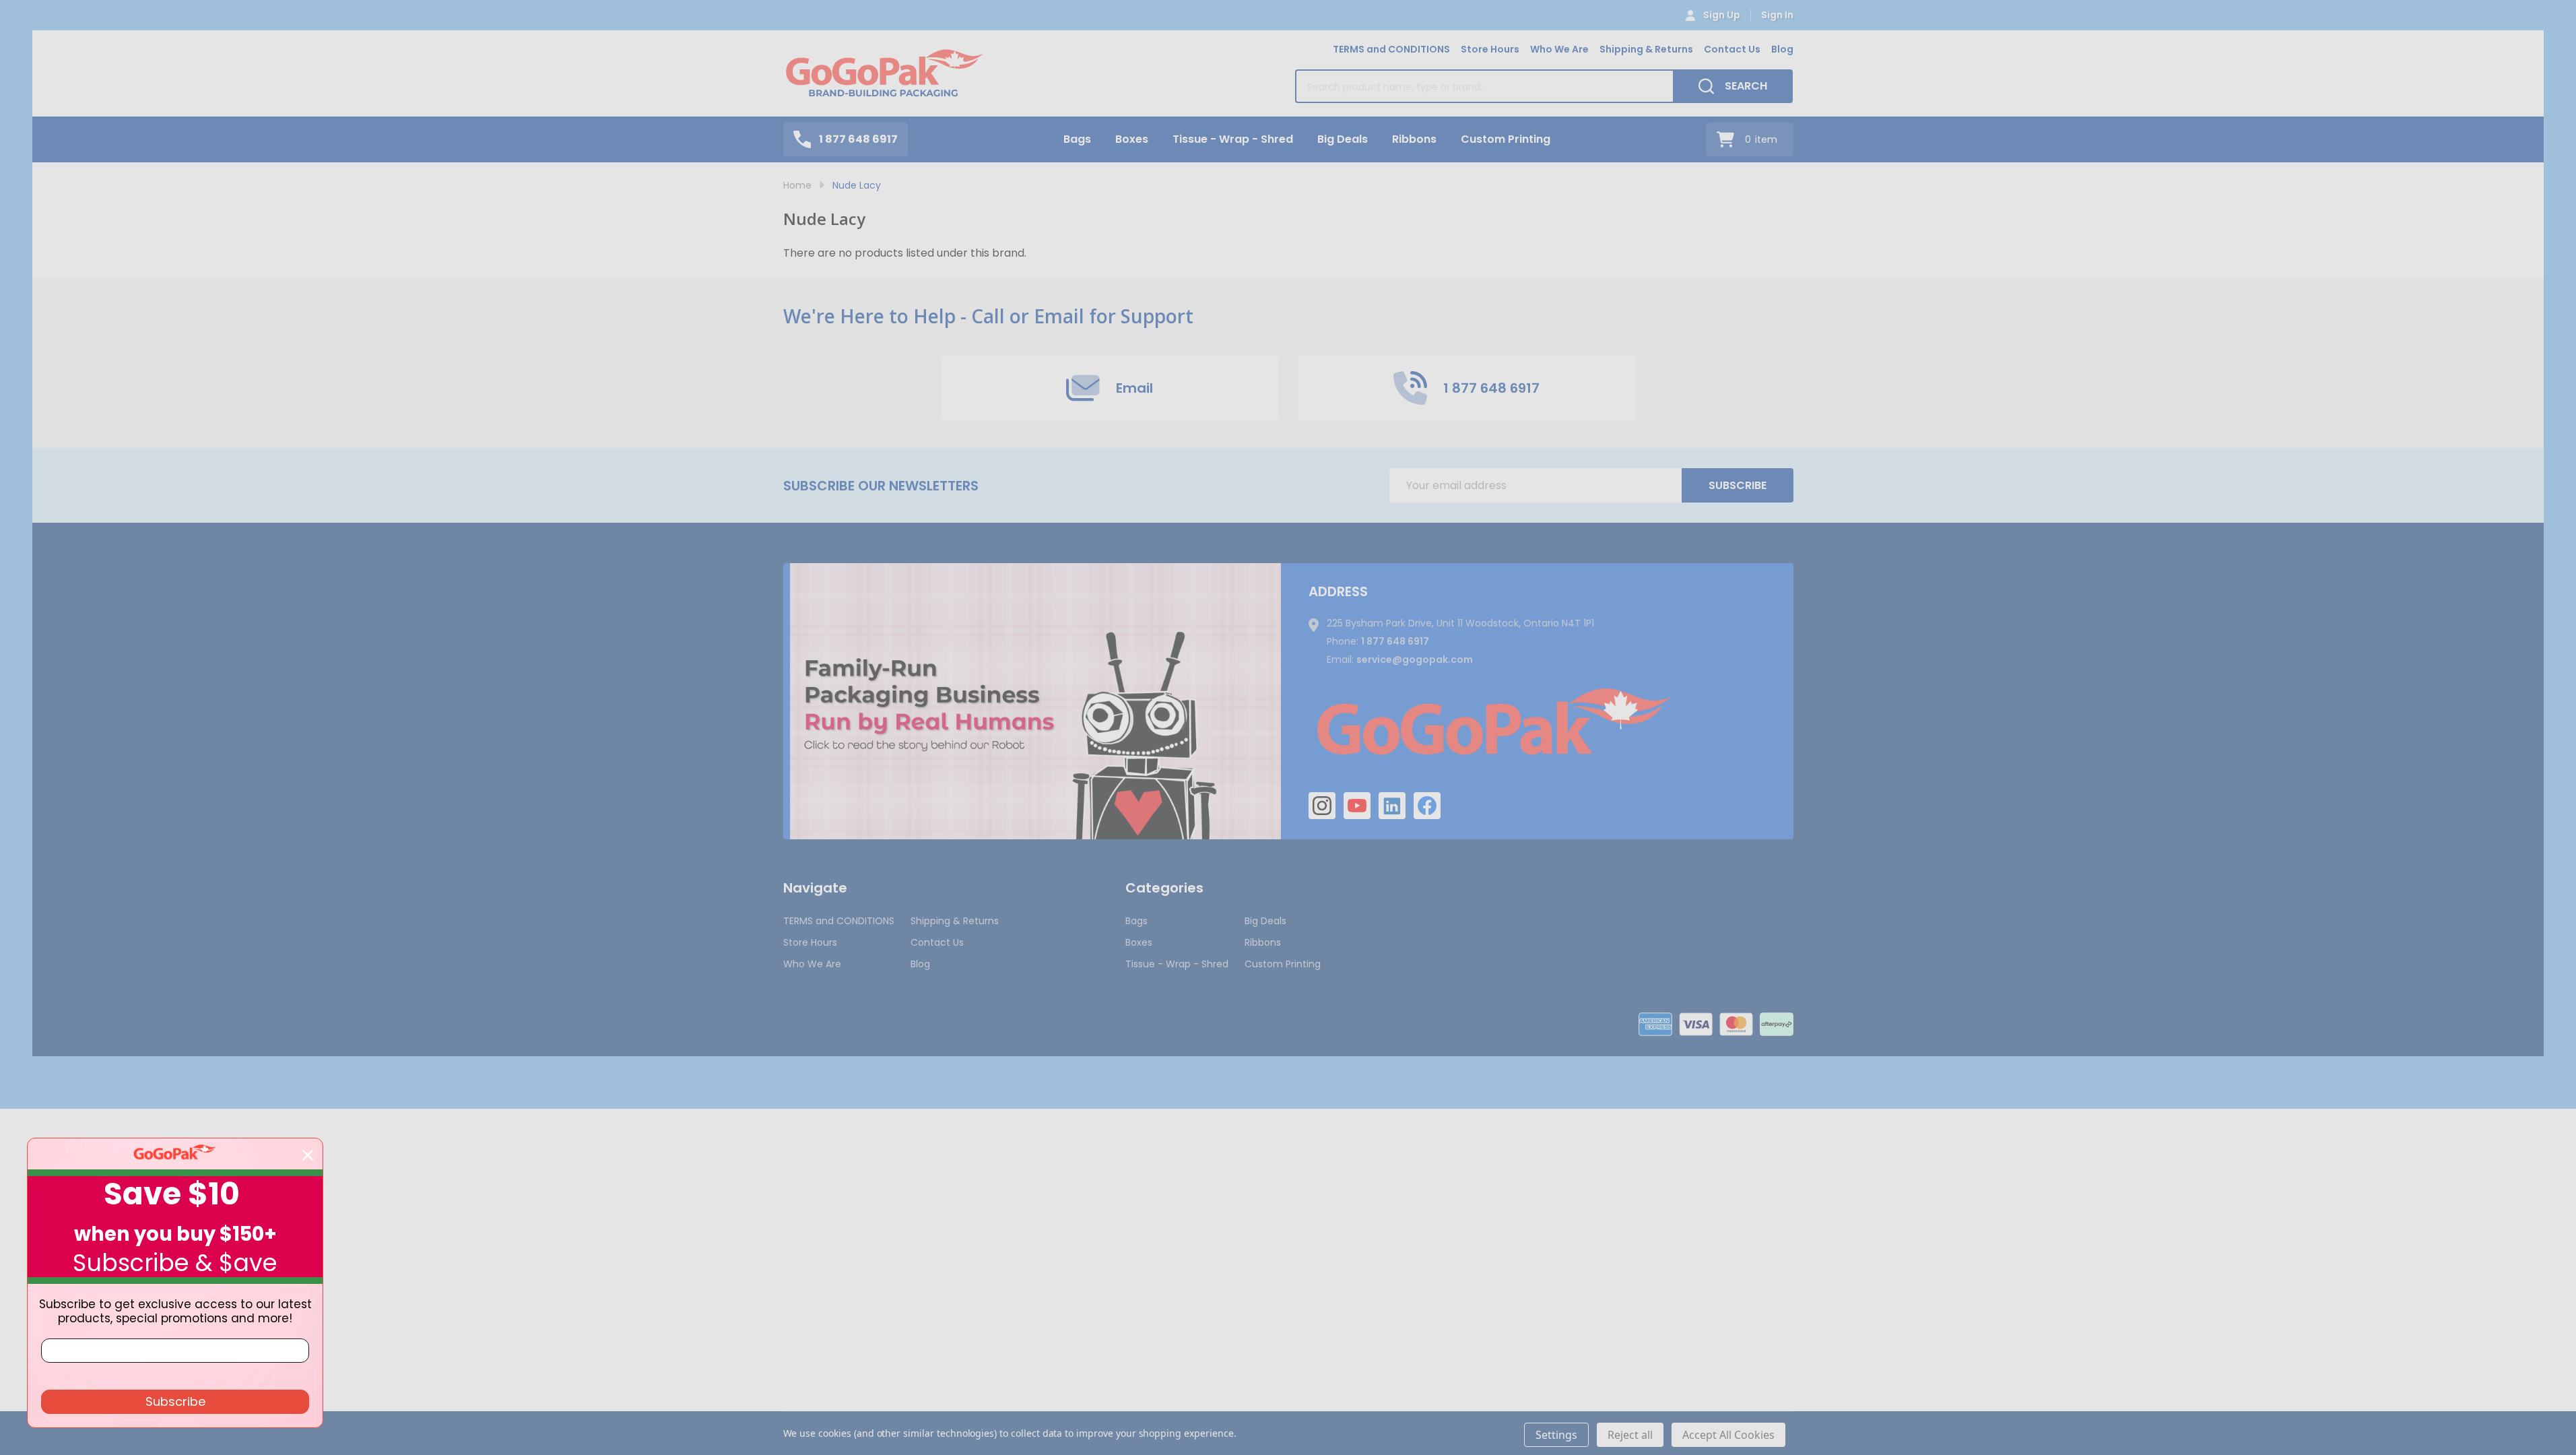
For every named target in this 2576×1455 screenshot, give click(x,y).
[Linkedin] (1392, 806)
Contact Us (1732, 49)
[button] (1035, 701)
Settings (1556, 1435)
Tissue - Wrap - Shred (1233, 139)
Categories (1164, 888)
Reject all (1630, 1435)
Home (797, 185)
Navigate (815, 888)
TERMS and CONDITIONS (1391, 49)
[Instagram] (1322, 806)
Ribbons (1414, 139)
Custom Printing (1506, 139)
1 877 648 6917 (1395, 641)
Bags (1077, 139)
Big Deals (1343, 139)
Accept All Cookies (1728, 1435)
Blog (1782, 49)
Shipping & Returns (1646, 49)
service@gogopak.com (1415, 659)
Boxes (1132, 139)
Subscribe (1738, 485)
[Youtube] (1357, 806)
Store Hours (1490, 49)
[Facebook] (1427, 806)
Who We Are (1559, 49)
